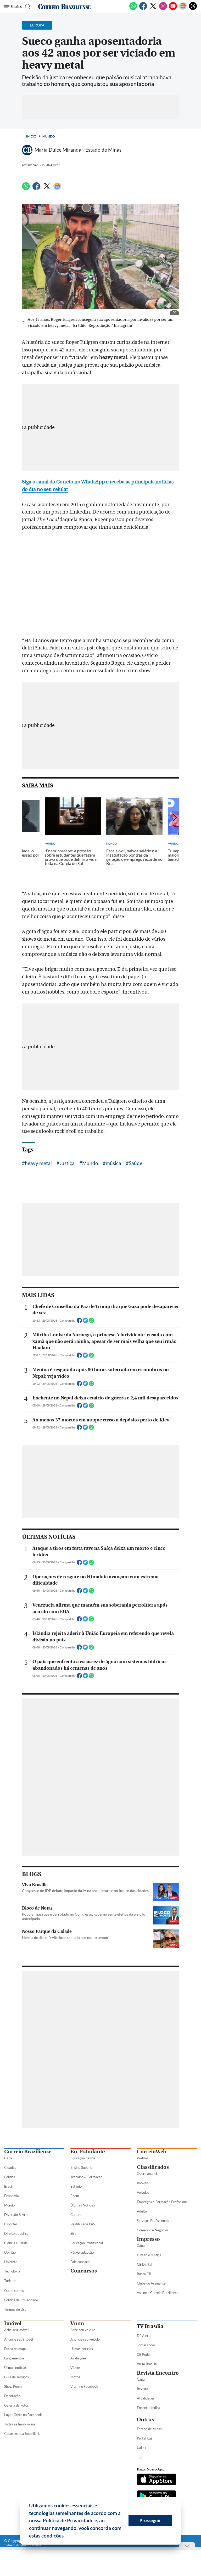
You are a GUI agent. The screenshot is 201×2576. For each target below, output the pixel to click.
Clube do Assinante (151, 2283)
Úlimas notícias (15, 2368)
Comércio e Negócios (153, 2230)
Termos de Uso (15, 2309)
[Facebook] (143, 9)
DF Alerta (144, 2336)
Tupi (140, 2457)
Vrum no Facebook (84, 2386)
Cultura (76, 2215)
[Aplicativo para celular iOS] (157, 2480)
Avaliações (78, 2358)
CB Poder (144, 2354)
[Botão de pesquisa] (27, 7)
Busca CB (144, 2274)
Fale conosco (80, 2262)
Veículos (143, 2192)
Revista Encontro (158, 2373)
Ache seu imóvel (16, 2330)
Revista (143, 2389)
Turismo (10, 2281)
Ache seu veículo (83, 2330)
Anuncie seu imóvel (19, 2339)
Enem (75, 2196)
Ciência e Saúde (16, 2243)
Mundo (49, 136)
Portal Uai (144, 2438)
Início (31, 136)
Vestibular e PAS (83, 2224)
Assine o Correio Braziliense (158, 2293)
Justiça (67, 1163)
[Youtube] (173, 9)
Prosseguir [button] (150, 2520)
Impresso (148, 2239)
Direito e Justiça (16, 2233)
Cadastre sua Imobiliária (22, 2434)
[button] (67, 2536)
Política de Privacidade (21, 2300)
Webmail (144, 2158)
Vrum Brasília (147, 2364)
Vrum (77, 2323)
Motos (75, 2377)
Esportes (11, 2224)
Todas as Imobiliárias (20, 2424)
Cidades (10, 2167)
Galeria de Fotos (16, 2405)
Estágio (76, 2186)
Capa (8, 2158)
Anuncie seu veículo (85, 2339)
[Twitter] (153, 9)
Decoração (12, 2396)
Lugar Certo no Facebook (23, 2415)
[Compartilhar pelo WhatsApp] (91, 1322)
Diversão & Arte (16, 2215)
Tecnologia (12, 2271)
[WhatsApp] (133, 9)
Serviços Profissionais (153, 2221)
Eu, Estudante (88, 2152)
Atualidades (146, 2398)
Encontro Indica (149, 2408)
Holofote (11, 2262)
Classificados (153, 2167)
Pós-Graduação (82, 2252)
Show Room (13, 2386)
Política (10, 2177)
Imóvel (13, 2323)
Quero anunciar (148, 2174)
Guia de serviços (16, 2377)
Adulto (142, 2211)
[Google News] (183, 9)
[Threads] (193, 9)
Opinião (10, 2252)
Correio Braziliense (28, 2152)
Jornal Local (146, 2345)
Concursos (84, 2271)
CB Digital (144, 2264)
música (113, 1163)
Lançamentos (14, 2358)
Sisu (73, 2233)
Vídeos (76, 2368)
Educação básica (83, 2158)
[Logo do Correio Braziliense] (64, 7)
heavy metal (38, 1163)
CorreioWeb (152, 2152)
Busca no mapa (15, 2349)
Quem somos (14, 2291)
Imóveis (143, 2183)
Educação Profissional (87, 2243)
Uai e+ (142, 2448)
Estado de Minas (149, 2429)
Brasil (8, 2186)
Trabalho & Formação (86, 2177)
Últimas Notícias (83, 2205)
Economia (12, 2196)
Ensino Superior (82, 2167)
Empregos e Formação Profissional (163, 2202)
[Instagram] (163, 9)
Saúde (136, 1163)
